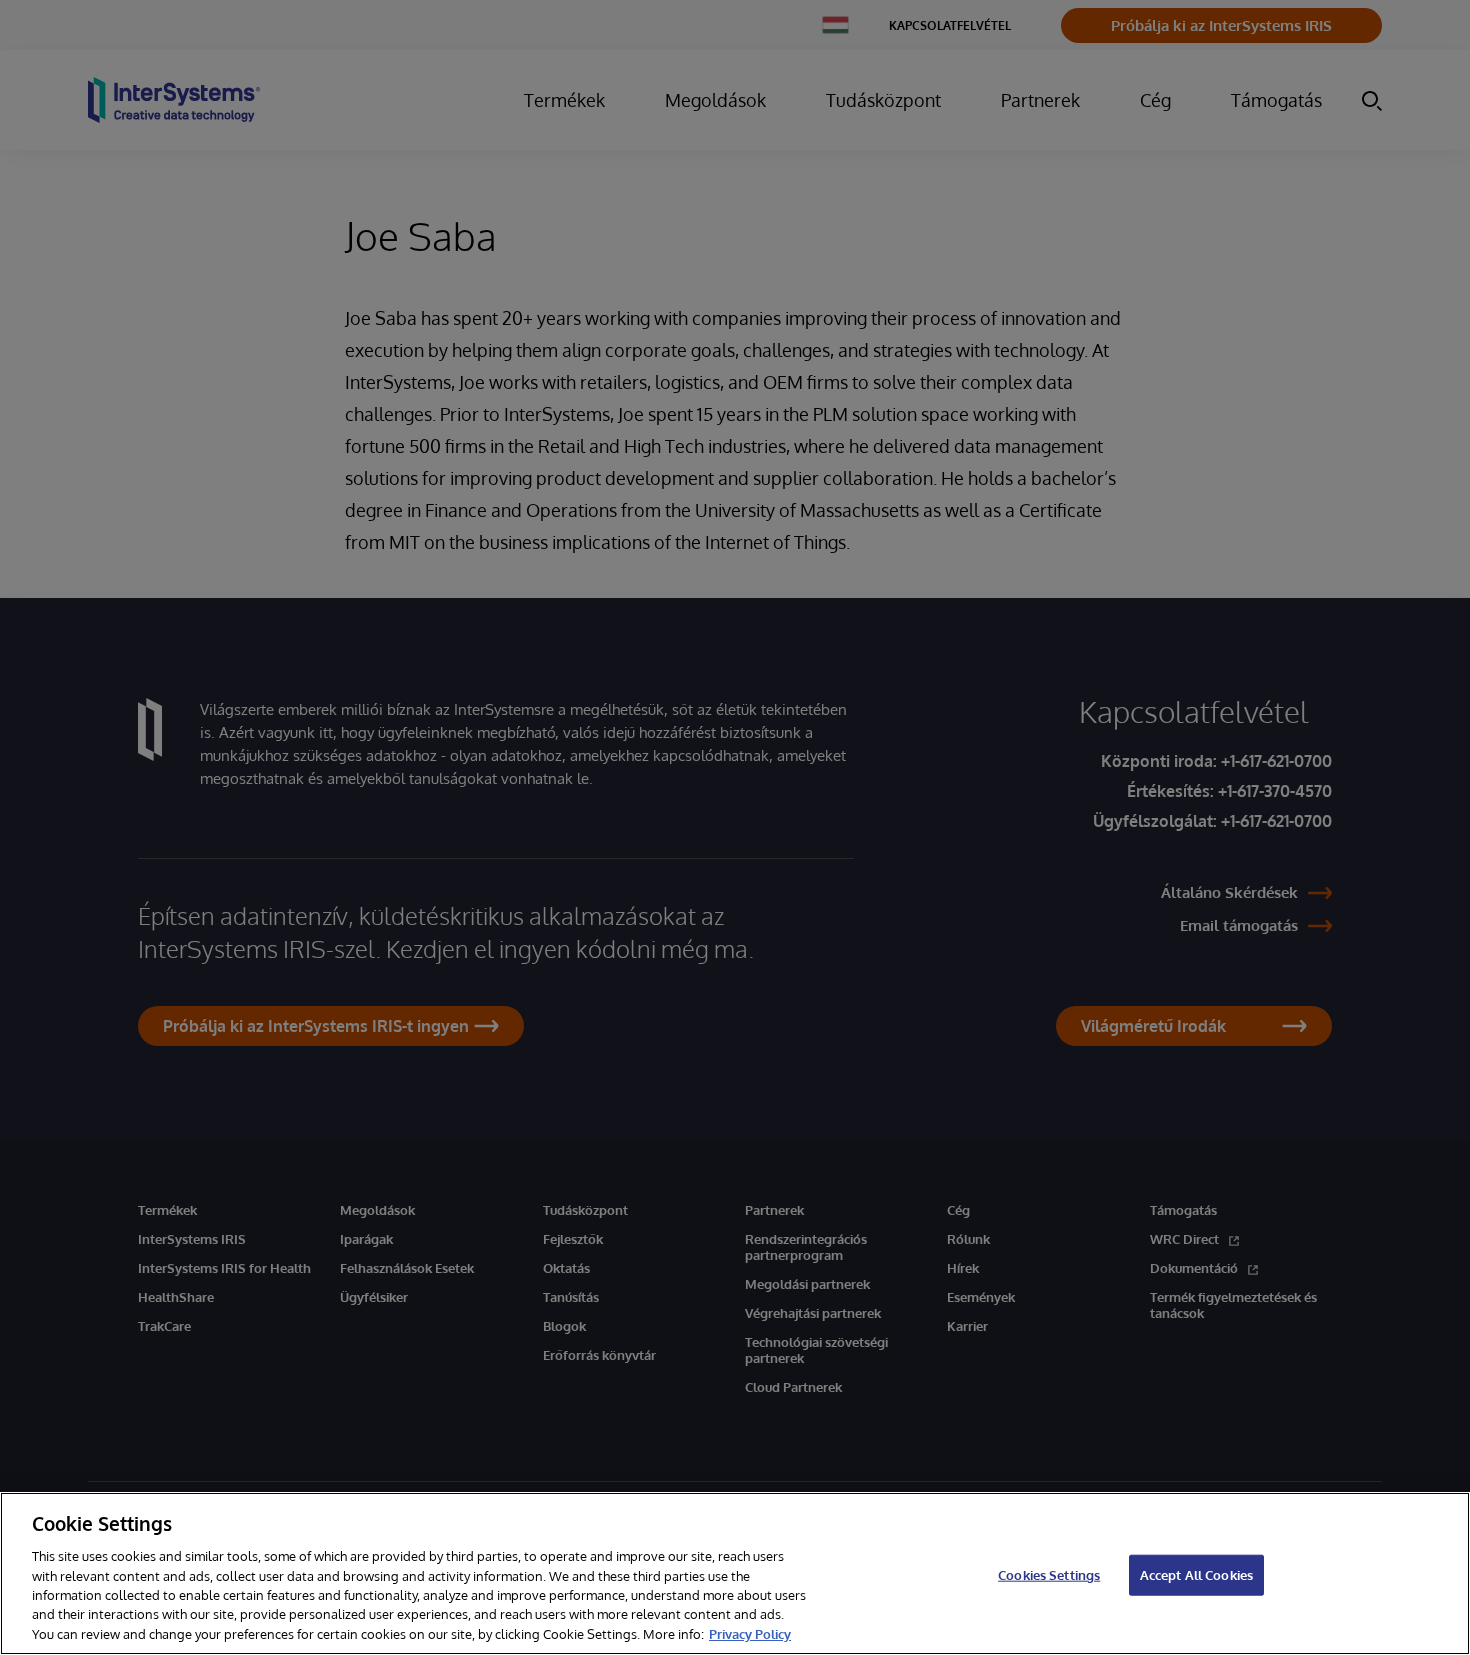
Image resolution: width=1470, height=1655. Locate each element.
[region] (735, 1573)
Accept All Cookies (1196, 1574)
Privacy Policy (750, 1634)
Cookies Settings (1049, 1574)
